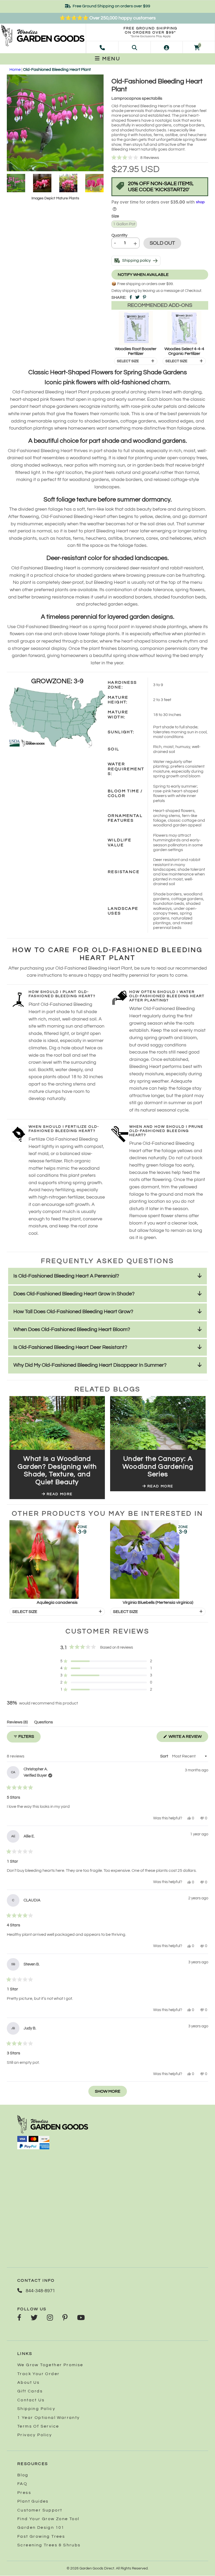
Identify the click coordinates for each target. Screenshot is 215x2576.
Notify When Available (143, 275)
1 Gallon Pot (124, 224)
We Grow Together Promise (50, 2365)
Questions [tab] (44, 1723)
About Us (28, 2382)
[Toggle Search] (135, 47)
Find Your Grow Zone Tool (48, 2519)
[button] (160, 158)
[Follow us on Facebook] (19, 2318)
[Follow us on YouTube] (81, 2318)
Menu (110, 59)
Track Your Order (38, 2374)
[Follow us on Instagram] (50, 2318)
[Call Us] (102, 47)
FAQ (22, 2484)
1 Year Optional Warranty (49, 2418)
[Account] (166, 47)
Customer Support (40, 2510)
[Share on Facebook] (131, 297)
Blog (23, 2475)
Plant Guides (33, 2501)
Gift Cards (30, 2391)
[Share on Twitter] (137, 297)
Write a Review (188, 1738)
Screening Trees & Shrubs (49, 2545)
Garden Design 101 (41, 2527)
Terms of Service (38, 2426)
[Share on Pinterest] (144, 297)
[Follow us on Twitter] (34, 2318)
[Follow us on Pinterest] (65, 2318)
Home (15, 70)
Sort (165, 1756)
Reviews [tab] (17, 1723)
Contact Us (31, 2400)
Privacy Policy (35, 2435)
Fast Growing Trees (41, 2536)
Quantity (119, 235)
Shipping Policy (36, 2409)
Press (24, 2493)
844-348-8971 (40, 2291)
